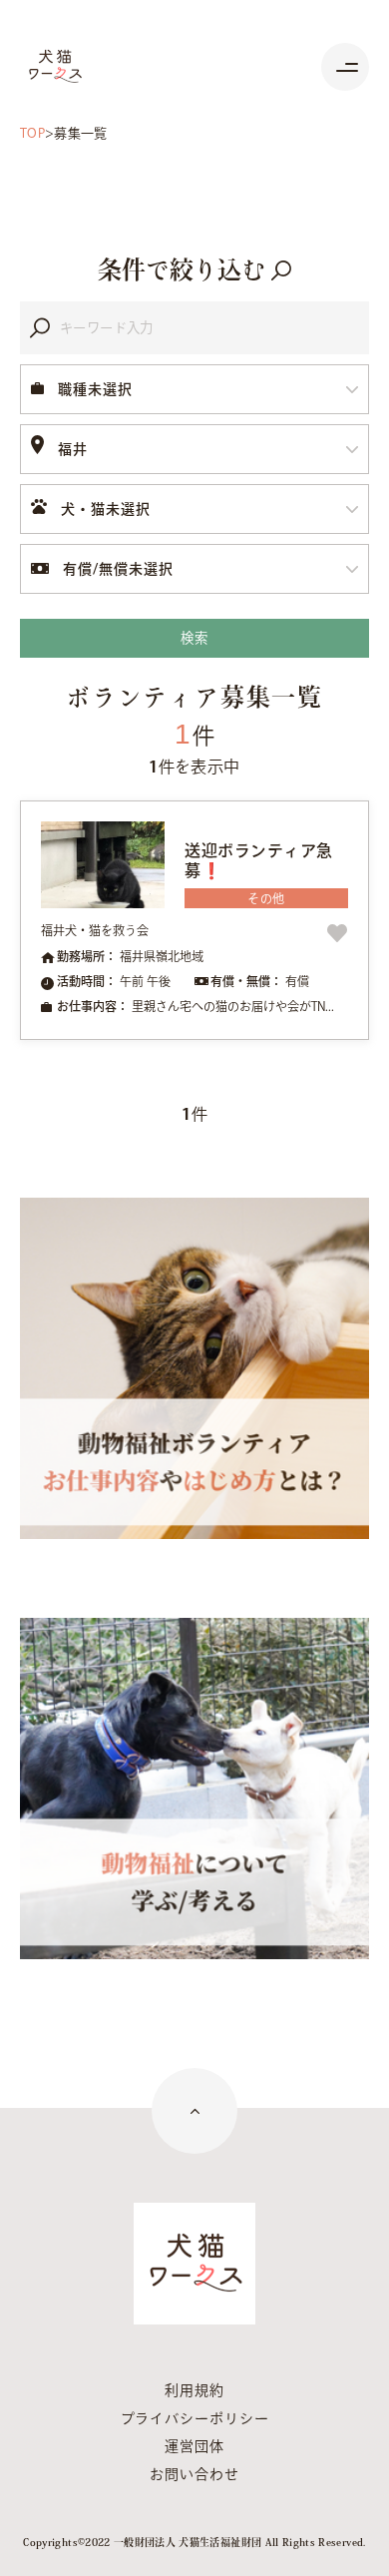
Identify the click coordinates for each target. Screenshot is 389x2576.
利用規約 (194, 2390)
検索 (194, 638)
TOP (32, 133)
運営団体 (194, 2446)
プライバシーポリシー (195, 2418)
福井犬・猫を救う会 (95, 930)
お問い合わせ (194, 2474)
